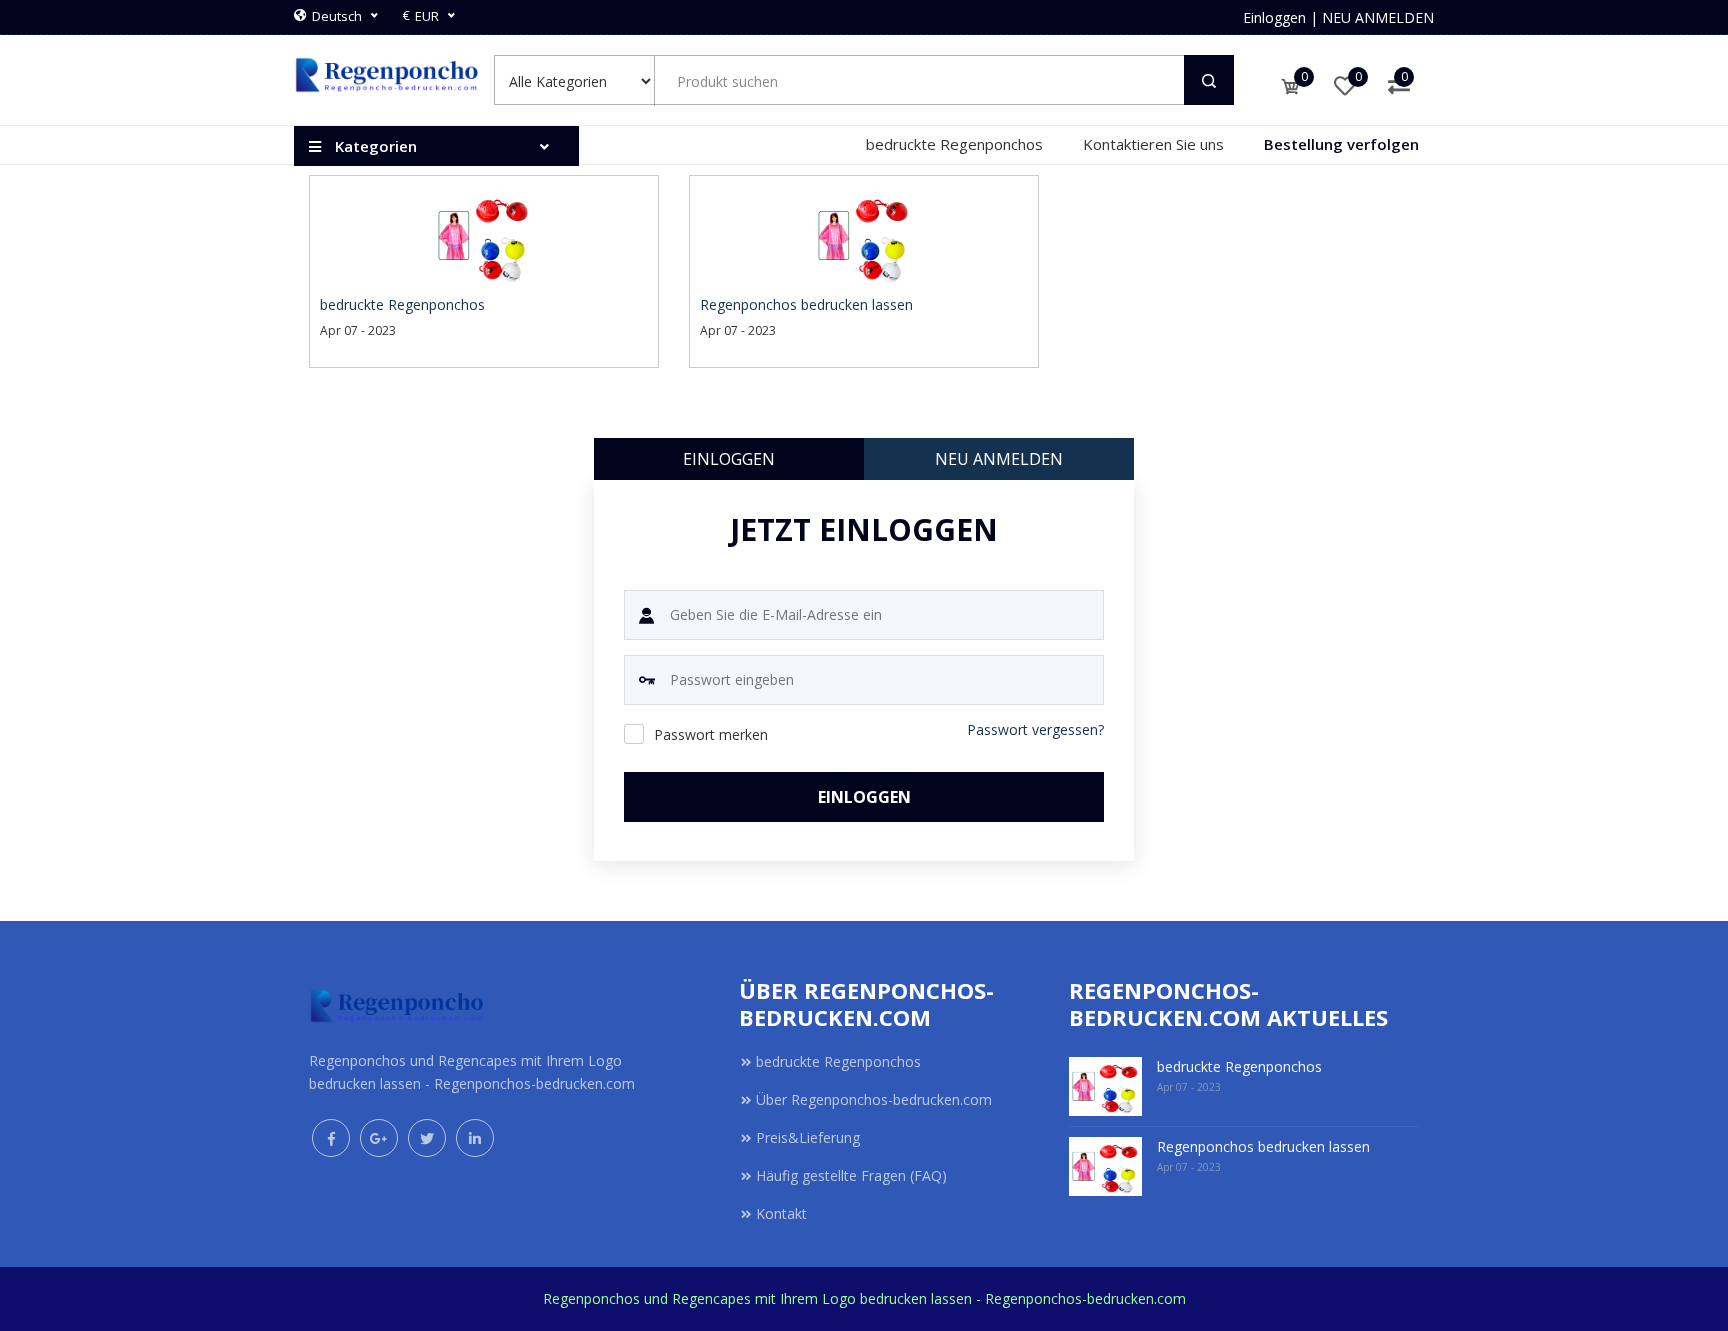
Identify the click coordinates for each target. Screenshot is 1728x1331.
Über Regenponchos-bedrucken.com (874, 1099)
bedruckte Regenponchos (954, 144)
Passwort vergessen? (1035, 729)
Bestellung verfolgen (1341, 144)
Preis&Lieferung (808, 1137)
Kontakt (781, 1213)
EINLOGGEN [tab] (729, 459)
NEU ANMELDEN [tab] (999, 459)
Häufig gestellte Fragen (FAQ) (851, 1175)
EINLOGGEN (864, 797)
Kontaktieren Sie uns (1153, 144)
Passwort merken (711, 734)
